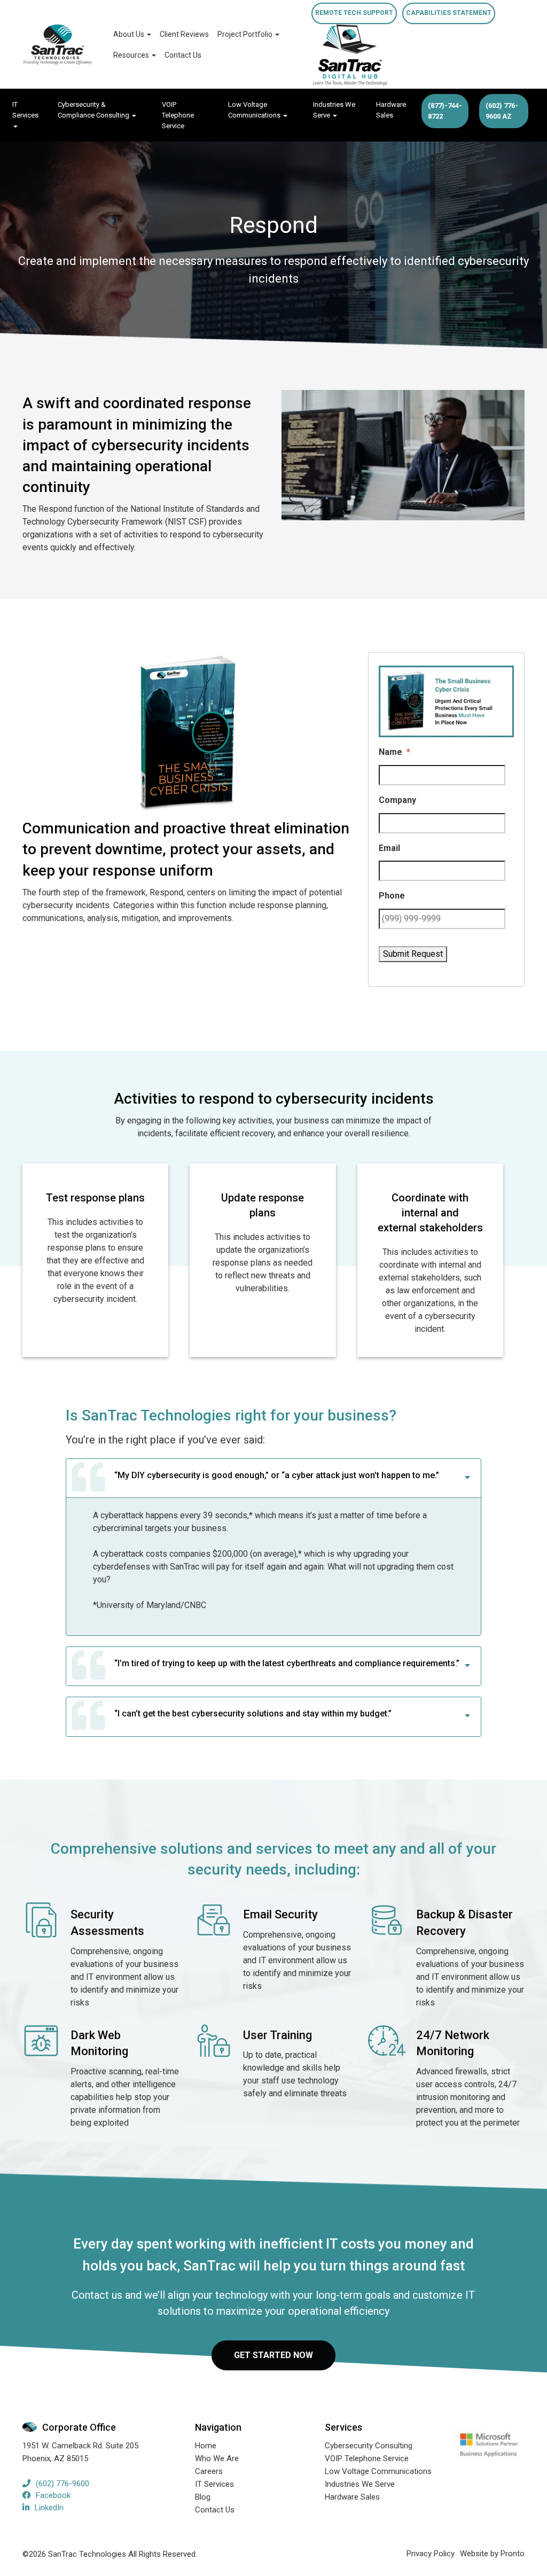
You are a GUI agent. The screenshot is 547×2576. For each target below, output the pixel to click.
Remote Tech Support (354, 13)
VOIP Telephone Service (178, 115)
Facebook (53, 2495)
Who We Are (217, 2458)
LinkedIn (49, 2508)
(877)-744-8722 (445, 111)
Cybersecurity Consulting (369, 2446)
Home (206, 2446)
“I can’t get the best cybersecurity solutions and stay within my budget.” (253, 1714)
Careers (209, 2471)
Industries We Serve (334, 110)
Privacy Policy (431, 2554)
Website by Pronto (492, 2554)
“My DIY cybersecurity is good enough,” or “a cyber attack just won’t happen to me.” (277, 1475)
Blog (203, 2497)
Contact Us (183, 55)
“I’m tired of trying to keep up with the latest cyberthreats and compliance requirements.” (287, 1663)
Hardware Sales (391, 110)
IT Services (25, 110)
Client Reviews (184, 34)
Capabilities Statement (449, 13)
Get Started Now (273, 2355)
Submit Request (413, 954)
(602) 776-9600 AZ (502, 111)
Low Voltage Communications (255, 110)
